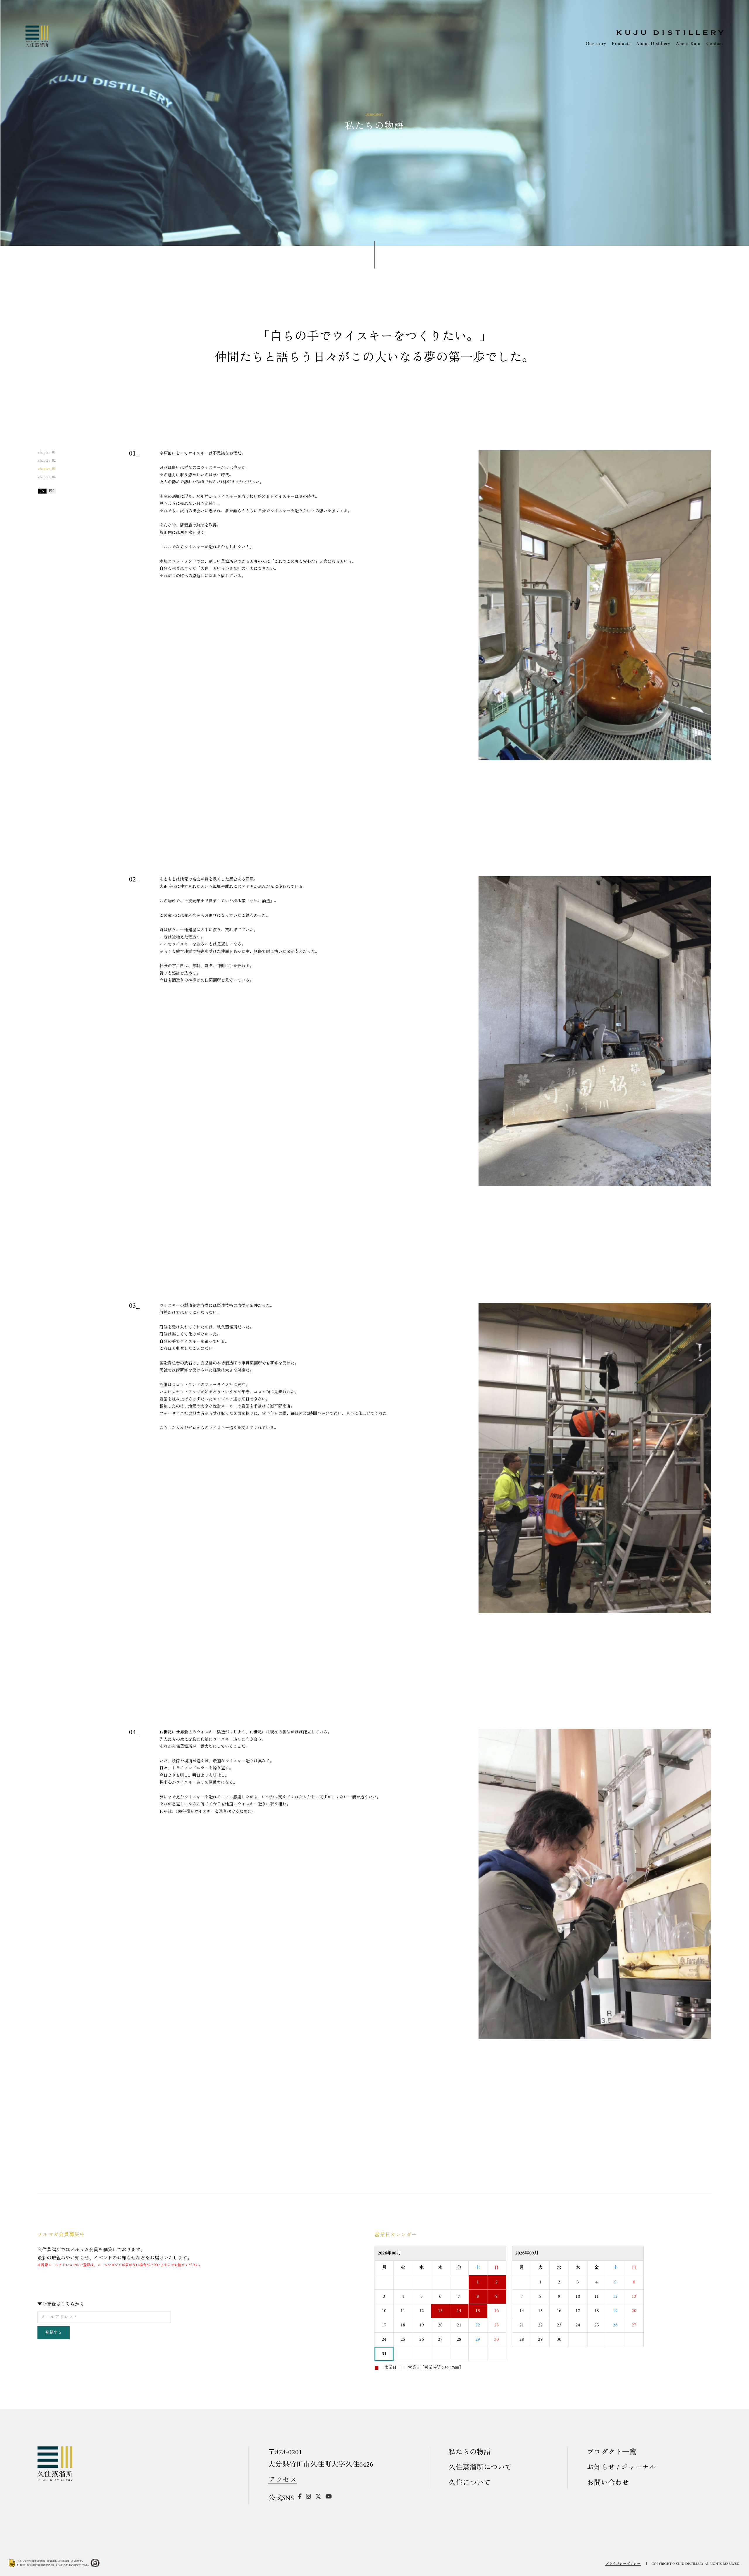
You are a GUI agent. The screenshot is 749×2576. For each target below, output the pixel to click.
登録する (54, 2333)
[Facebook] (300, 2498)
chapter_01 (47, 452)
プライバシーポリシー (623, 2564)
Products (621, 44)
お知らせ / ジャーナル (621, 2468)
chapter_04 (47, 477)
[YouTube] (329, 2498)
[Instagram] (309, 2498)
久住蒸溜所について (480, 2468)
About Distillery (653, 44)
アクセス (283, 2480)
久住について (470, 2483)
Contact (715, 44)
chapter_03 (47, 469)
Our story (596, 44)
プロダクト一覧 (611, 2453)
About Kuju (688, 44)
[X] (318, 2498)
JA (42, 491)
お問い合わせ (608, 2483)
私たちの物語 (470, 2453)
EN (51, 491)
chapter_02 (47, 461)
